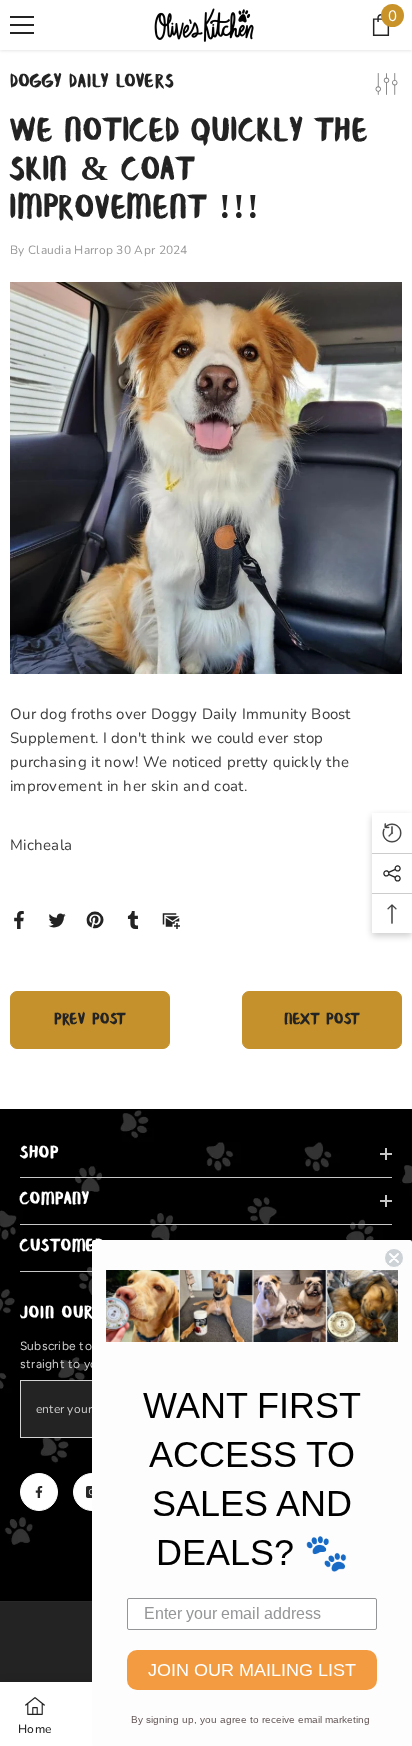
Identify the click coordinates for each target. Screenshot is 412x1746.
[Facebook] (19, 919)
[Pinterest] (95, 919)
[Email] (171, 919)
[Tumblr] (133, 919)
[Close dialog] (394, 1258)
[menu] (22, 25)
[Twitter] (57, 919)
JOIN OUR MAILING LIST (252, 1670)
